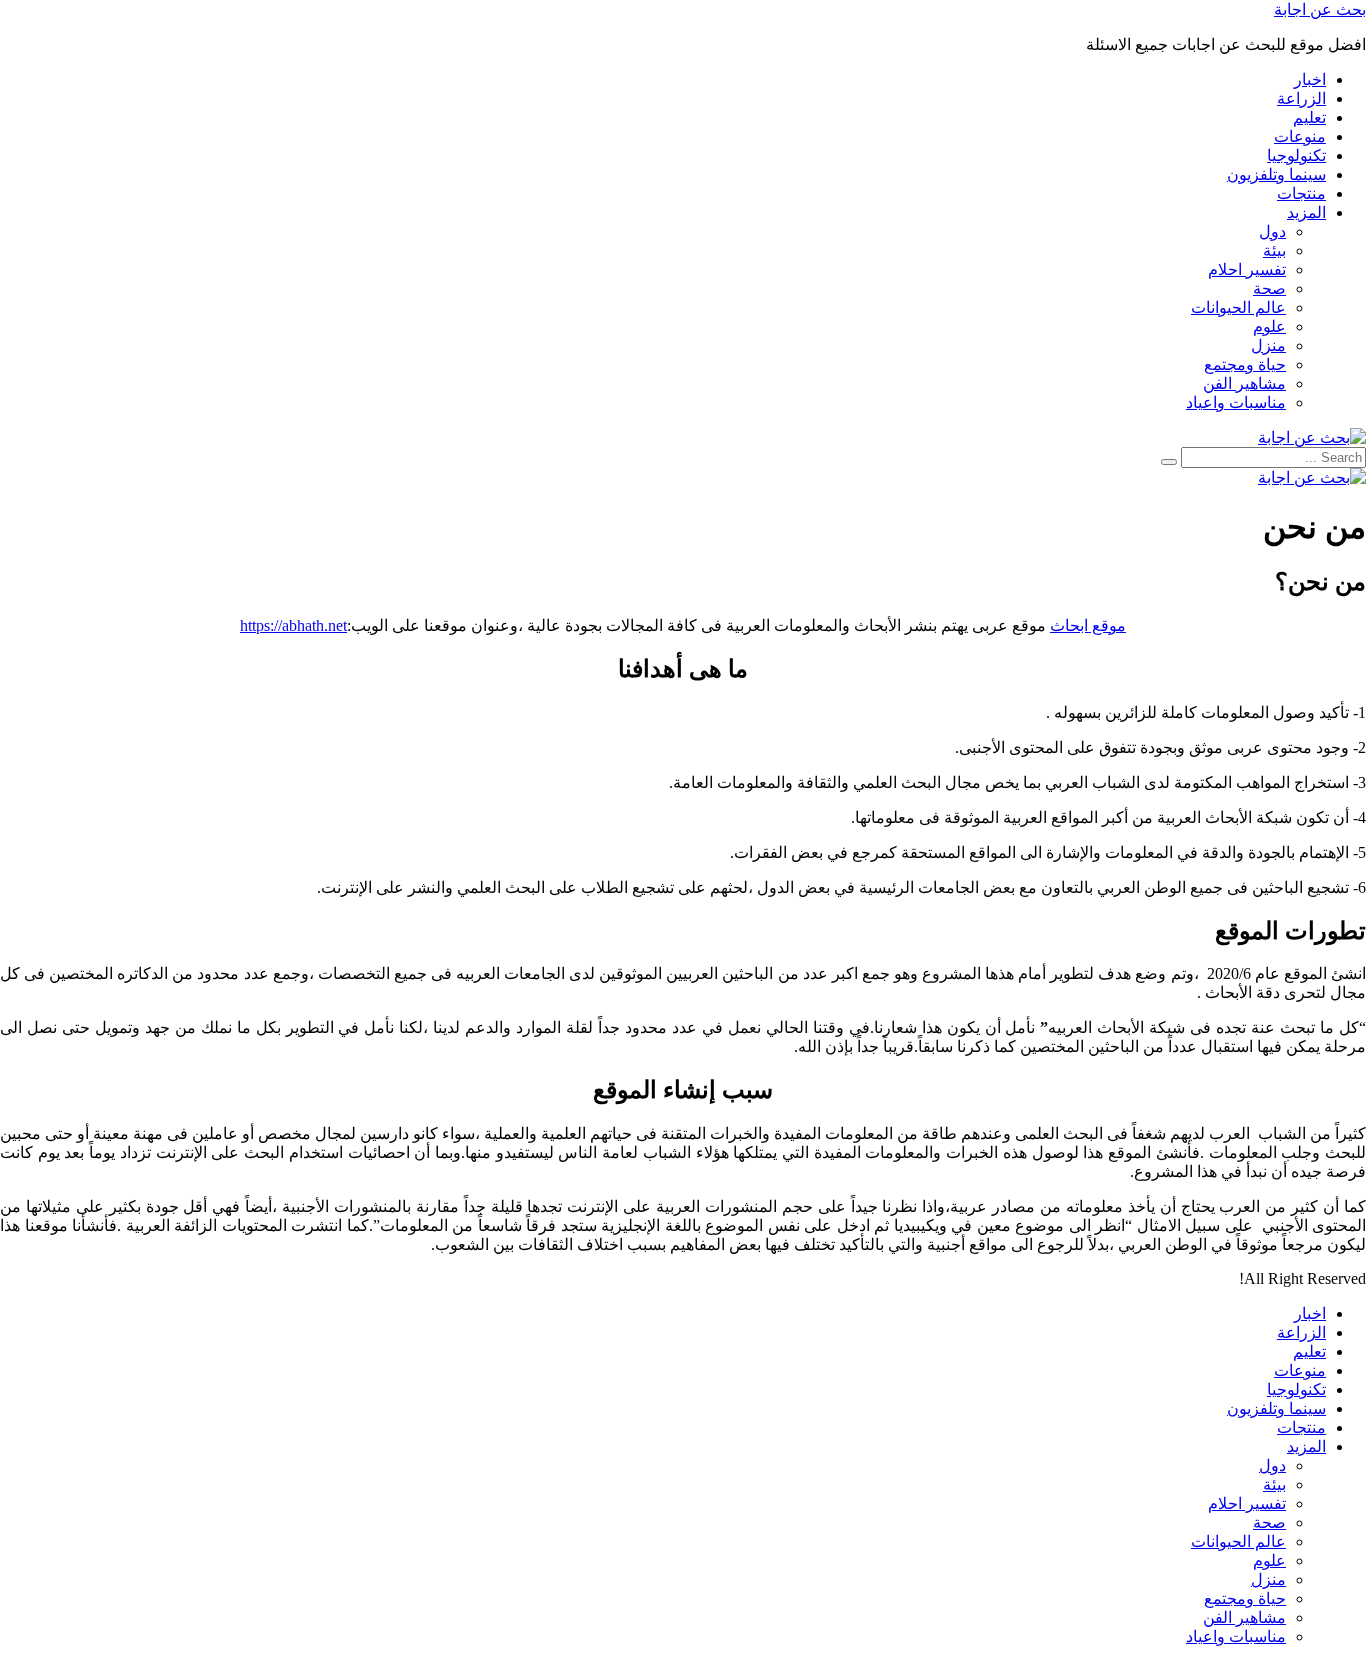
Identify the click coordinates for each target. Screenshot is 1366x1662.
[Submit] (1169, 462)
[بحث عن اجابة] (1312, 437)
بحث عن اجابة (1320, 9)
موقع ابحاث (1088, 625)
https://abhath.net (293, 625)
